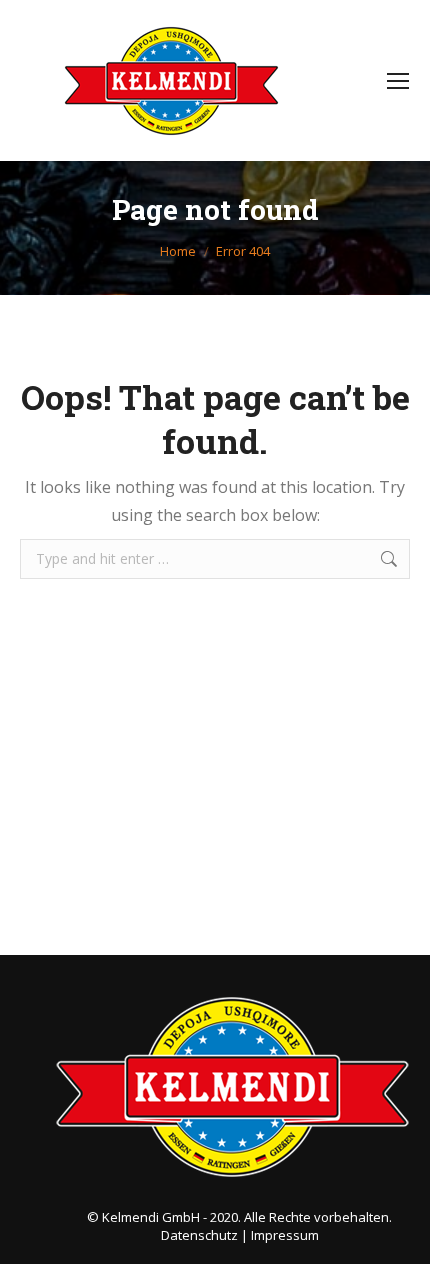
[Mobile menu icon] (398, 81)
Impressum (285, 1235)
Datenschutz (199, 1235)
